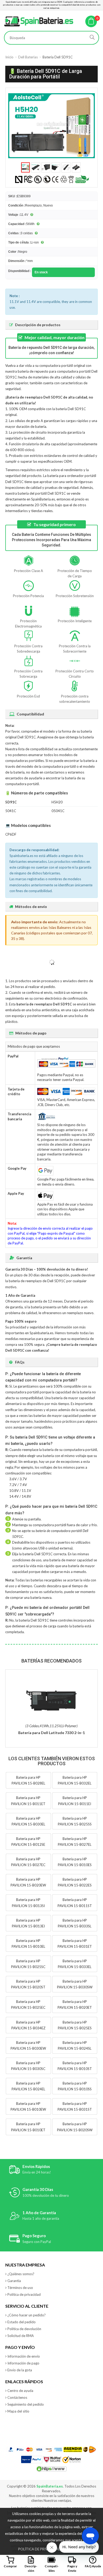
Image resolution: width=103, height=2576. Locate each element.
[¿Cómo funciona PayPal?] (32, 2460)
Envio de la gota (20, 2370)
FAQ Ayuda (93, 2566)
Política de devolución (24, 2329)
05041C (58, 811)
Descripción (31, 2568)
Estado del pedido (22, 2322)
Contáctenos (17, 2397)
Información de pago (23, 2363)
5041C (11, 811)
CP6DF (11, 834)
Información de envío (24, 2356)
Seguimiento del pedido (26, 2404)
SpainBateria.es (50, 2486)
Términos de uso (20, 2288)
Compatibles (52, 2568)
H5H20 (57, 802)
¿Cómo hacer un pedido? (27, 2315)
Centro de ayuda (20, 2391)
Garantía (14, 2281)
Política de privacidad (24, 2294)
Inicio (9, 57)
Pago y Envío (72, 2568)
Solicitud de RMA (21, 2336)
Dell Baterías (28, 57)
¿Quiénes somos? (21, 2274)
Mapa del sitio (18, 2411)
